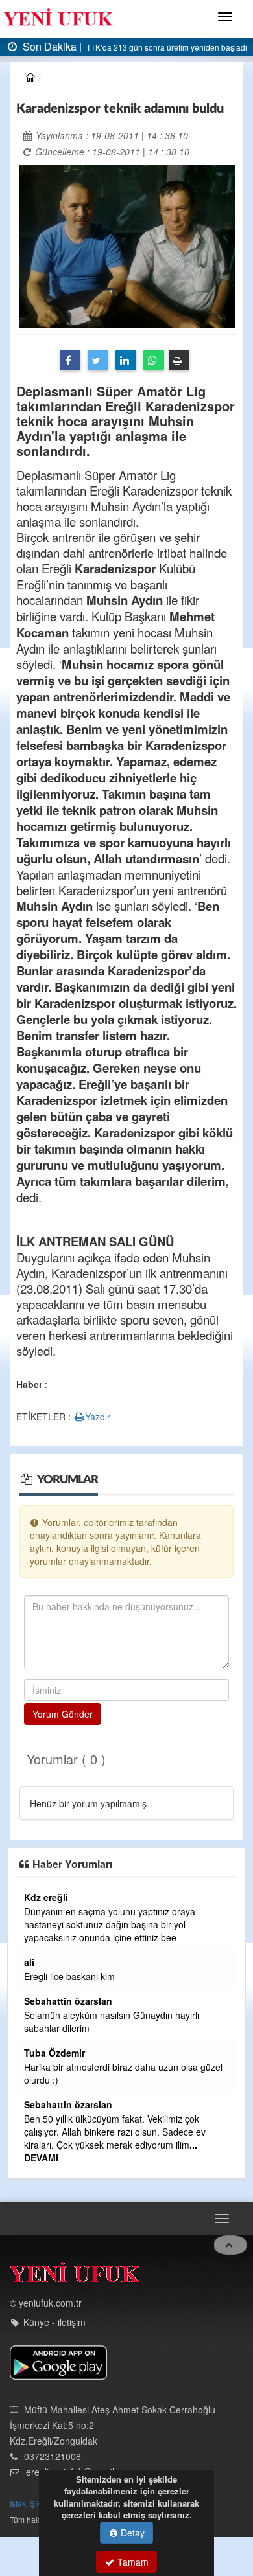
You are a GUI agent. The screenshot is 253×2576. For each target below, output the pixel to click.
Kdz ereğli (46, 1897)
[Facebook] (70, 360)
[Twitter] (98, 360)
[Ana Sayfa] (75, 2275)
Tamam (132, 2562)
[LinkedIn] (126, 360)
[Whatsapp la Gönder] (154, 360)
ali (29, 1962)
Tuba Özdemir (54, 2053)
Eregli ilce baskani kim (69, 1976)
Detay (131, 2533)
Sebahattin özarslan (68, 2001)
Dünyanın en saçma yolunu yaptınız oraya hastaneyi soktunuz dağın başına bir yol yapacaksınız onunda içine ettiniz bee (110, 1924)
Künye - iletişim (54, 2322)
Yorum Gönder (63, 1714)
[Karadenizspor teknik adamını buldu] (127, 245)
